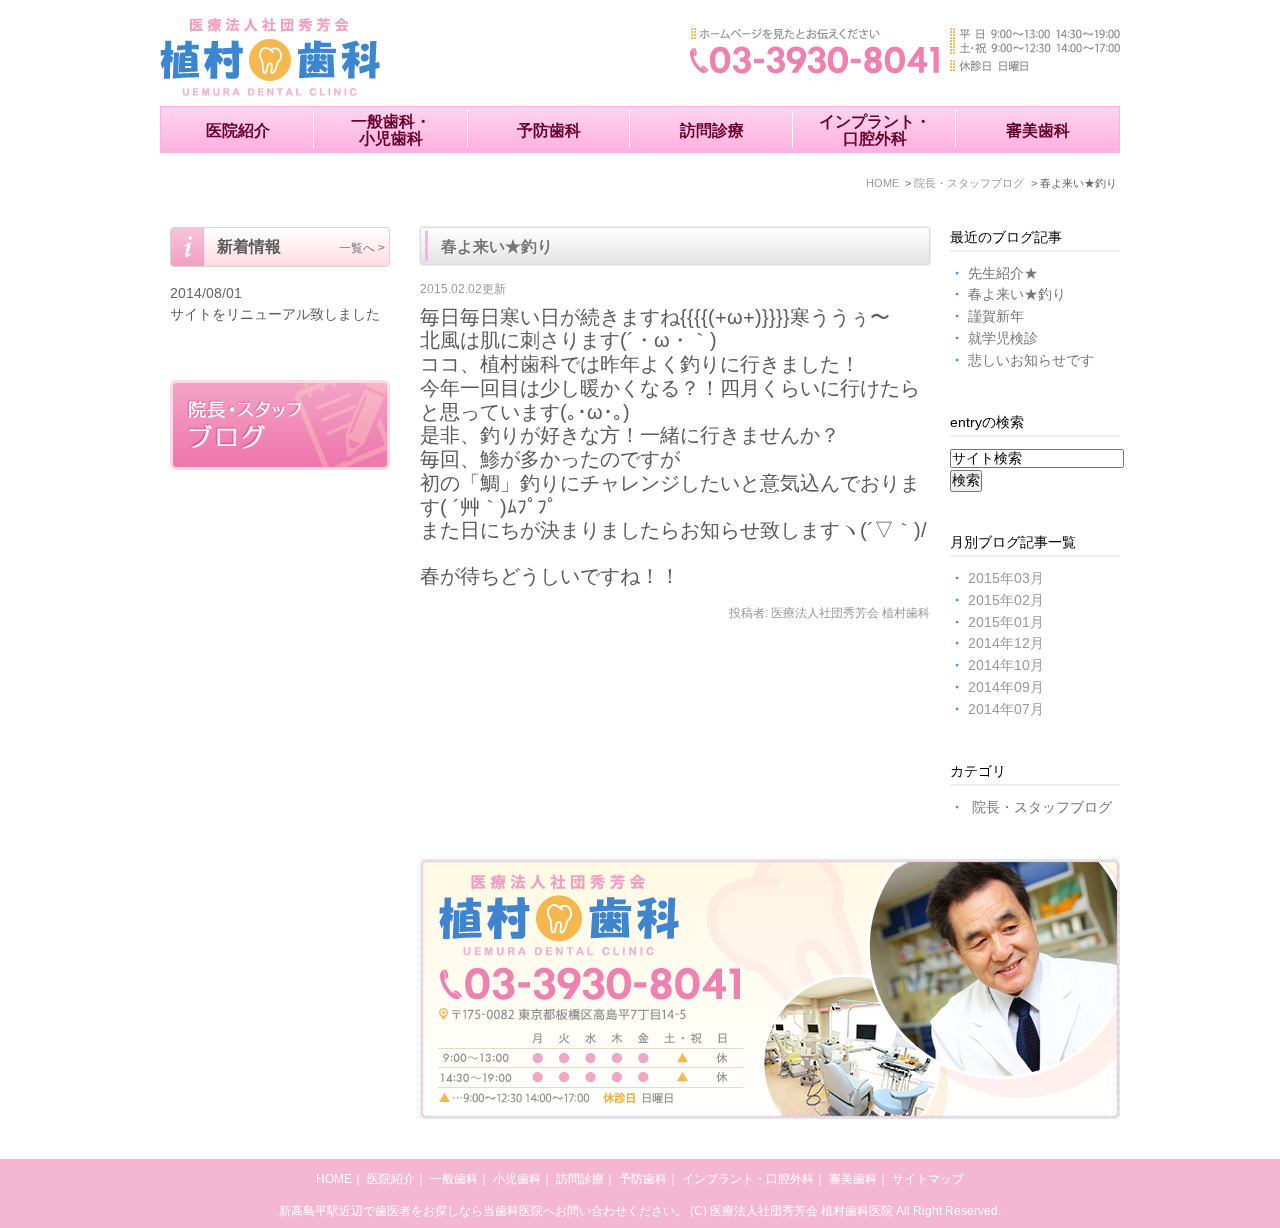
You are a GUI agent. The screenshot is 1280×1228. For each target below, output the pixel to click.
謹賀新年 (996, 316)
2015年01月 (1006, 622)
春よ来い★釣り (497, 246)
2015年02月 (1006, 600)
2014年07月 (1006, 709)
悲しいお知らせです (1031, 360)
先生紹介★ (1003, 273)
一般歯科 (454, 1179)
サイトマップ (928, 1179)
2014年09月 (1006, 687)
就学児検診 (1003, 338)
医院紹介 (238, 130)
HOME (334, 1179)
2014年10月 (1006, 665)
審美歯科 (1038, 130)
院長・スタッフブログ (1042, 807)
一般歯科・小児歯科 (391, 130)
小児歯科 (517, 1179)
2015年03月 (1006, 578)
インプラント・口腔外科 (875, 130)
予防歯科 (549, 130)
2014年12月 (1006, 643)
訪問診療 (712, 130)
